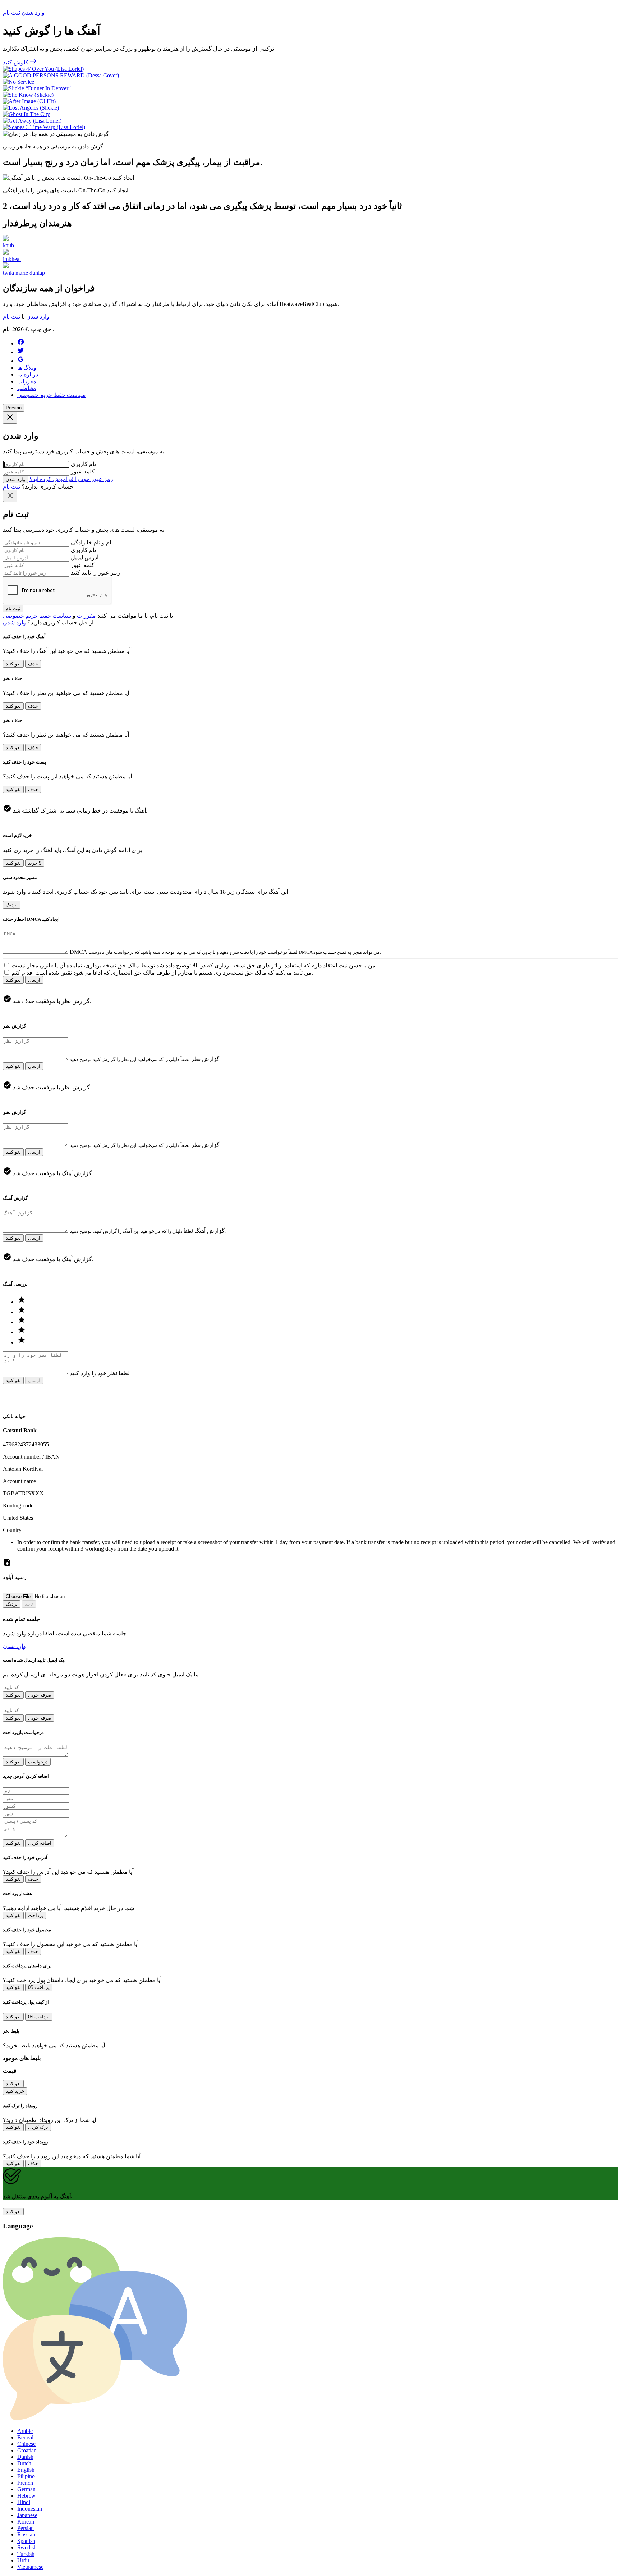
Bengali (26, 2437)
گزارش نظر (205, 1059)
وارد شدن (33, 13)
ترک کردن (38, 2127)
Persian (14, 408)
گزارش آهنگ (210, 1231)
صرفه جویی (40, 1695)
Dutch (24, 2463)
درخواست (38, 1762)
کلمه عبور (83, 472)
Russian (26, 2534)
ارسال (34, 980)
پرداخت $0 (39, 1987)
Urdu (23, 2560)
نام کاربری (83, 464)
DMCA (78, 952)
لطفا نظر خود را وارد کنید (100, 1373)
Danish (25, 2457)
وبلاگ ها (27, 368)
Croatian (27, 2450)
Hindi (24, 2502)
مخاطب (27, 388)
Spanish (26, 2541)
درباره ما (28, 374)
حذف (33, 664)
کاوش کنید (16, 62)
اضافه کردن (40, 1843)
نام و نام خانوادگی (92, 542)
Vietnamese (30, 2567)
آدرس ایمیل (85, 557)
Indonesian (30, 2509)
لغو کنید (13, 664)
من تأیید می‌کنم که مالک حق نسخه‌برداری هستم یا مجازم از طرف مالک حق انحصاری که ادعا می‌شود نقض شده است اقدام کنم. (162, 973)
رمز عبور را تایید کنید (95, 573)
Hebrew (26, 2496)
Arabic (25, 2431)
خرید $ (35, 863)
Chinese (26, 2444)
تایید (29, 1604)
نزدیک (12, 905)
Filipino (26, 2476)
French (25, 2483)
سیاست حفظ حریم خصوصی (51, 395)
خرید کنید (15, 2091)
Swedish (27, 2547)
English (26, 2470)
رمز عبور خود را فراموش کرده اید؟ (71, 479)
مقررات (27, 381)
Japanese (27, 2515)
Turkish (26, 2554)
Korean (26, 2522)
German (26, 2489)
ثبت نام (11, 13)
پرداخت (36, 1915)
